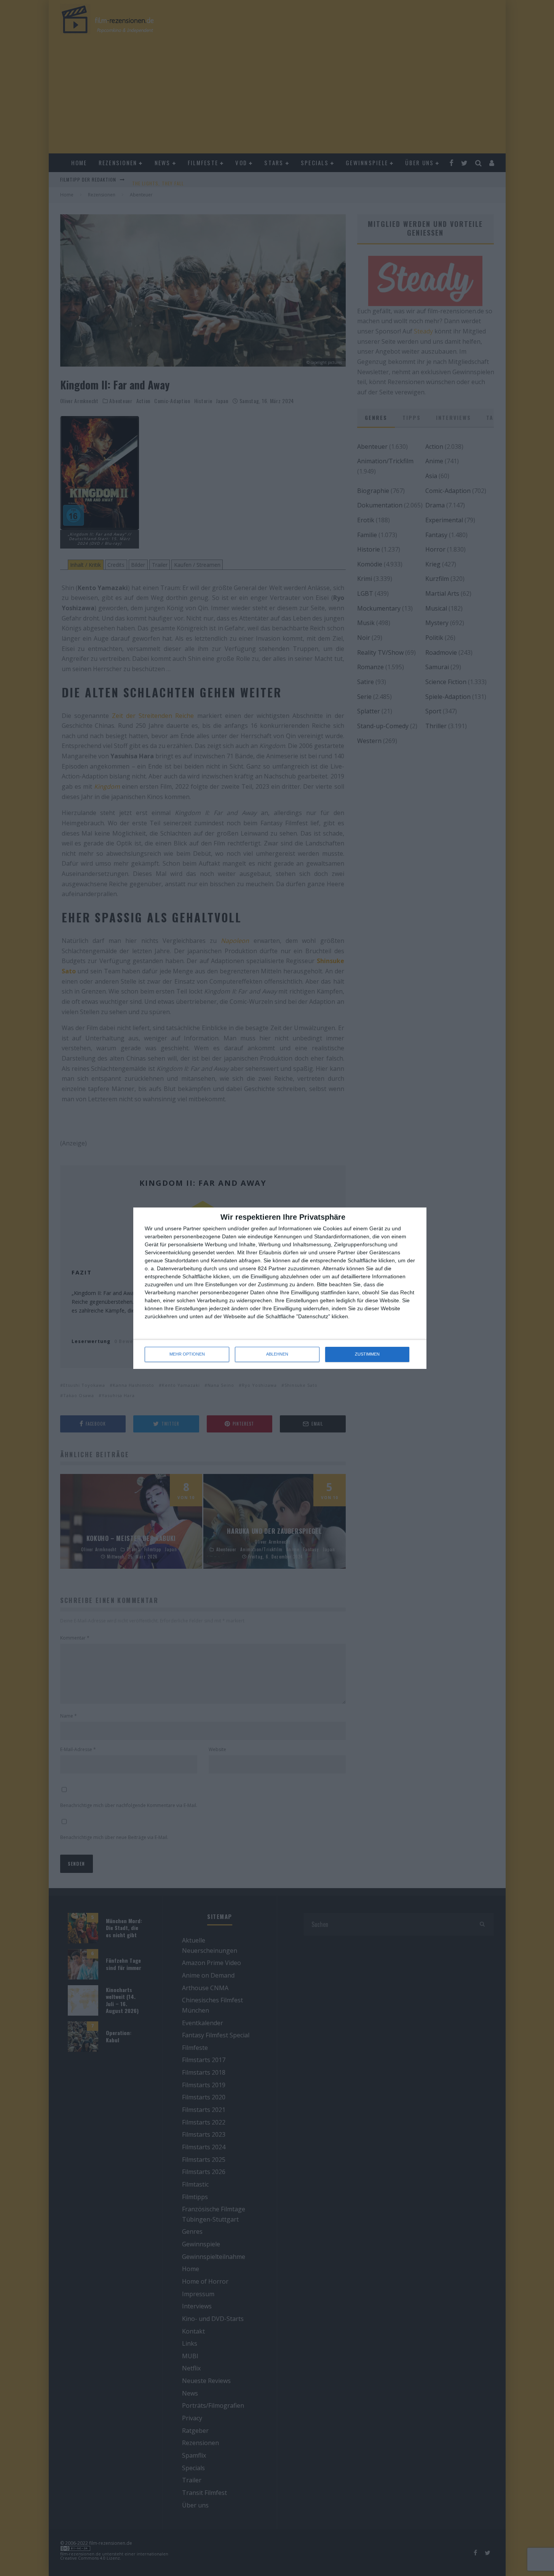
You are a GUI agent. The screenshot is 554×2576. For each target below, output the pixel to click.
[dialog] (280, 1288)
